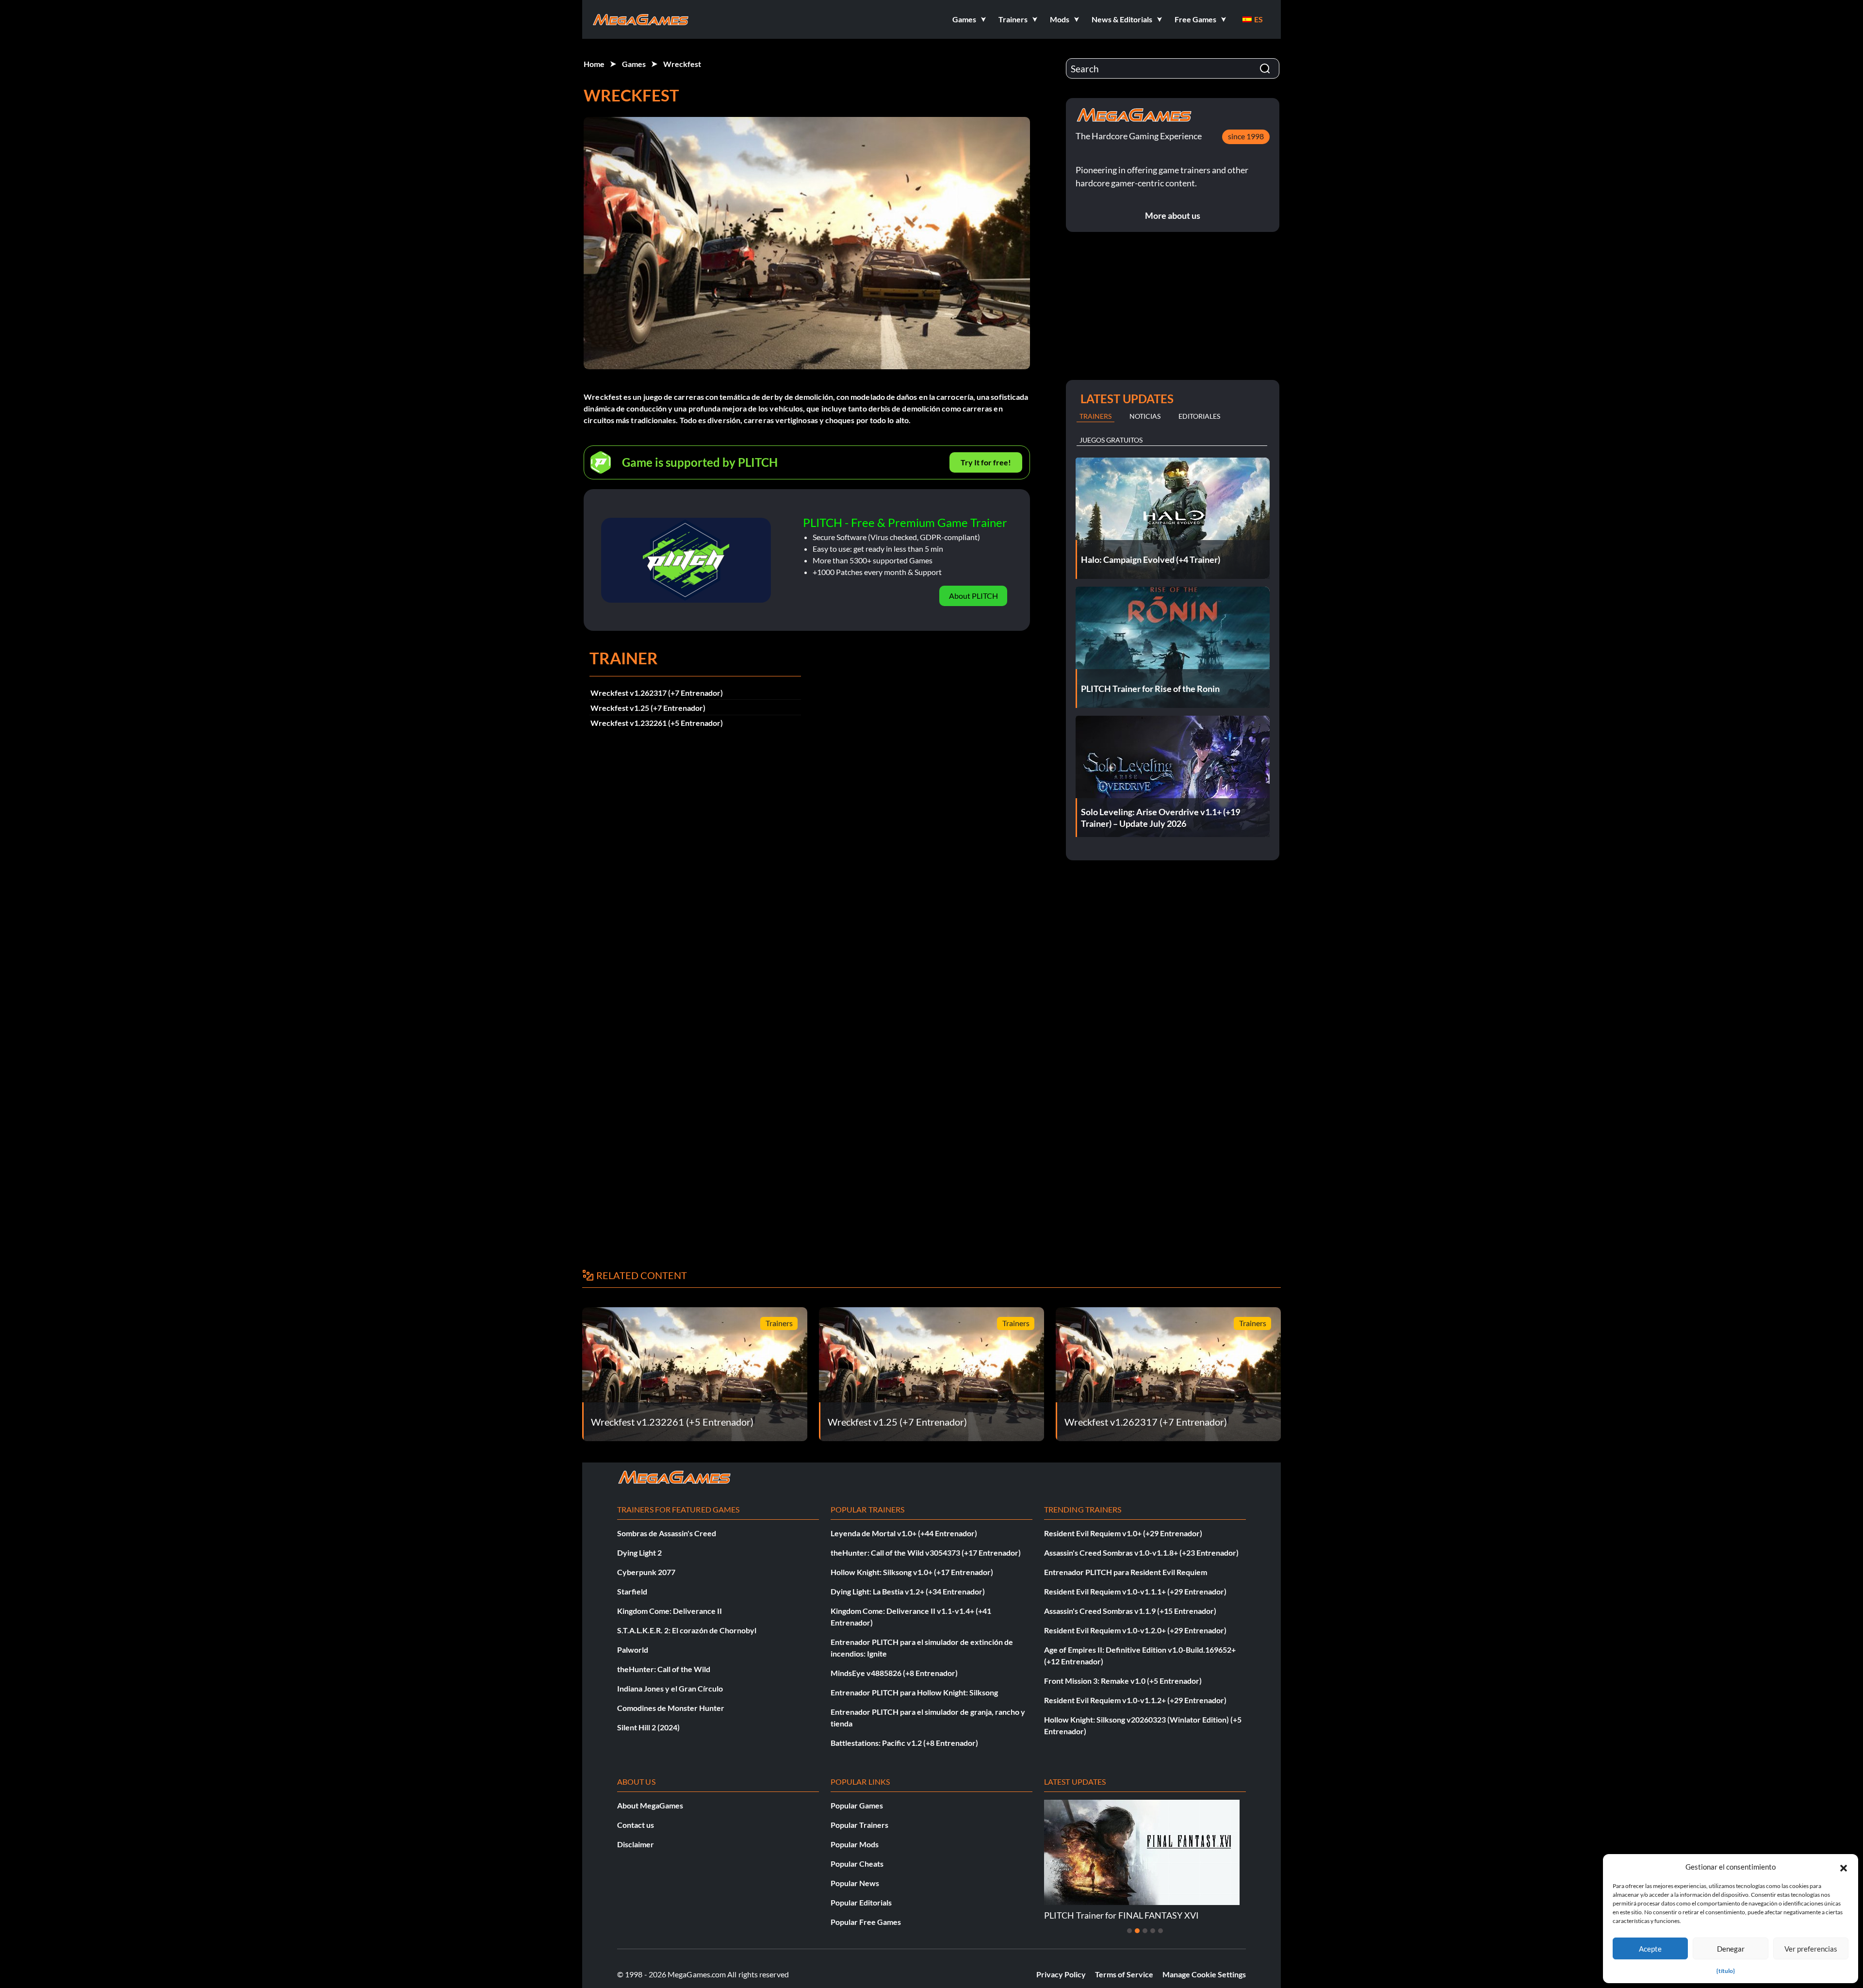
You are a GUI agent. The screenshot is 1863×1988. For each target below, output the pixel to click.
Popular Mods (855, 1844)
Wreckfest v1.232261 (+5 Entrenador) (657, 723)
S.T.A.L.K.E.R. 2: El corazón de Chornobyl (687, 1630)
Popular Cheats (857, 1864)
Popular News (855, 1883)
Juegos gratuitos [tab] (1111, 440)
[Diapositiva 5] (1160, 1931)
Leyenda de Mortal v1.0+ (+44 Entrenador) (904, 1533)
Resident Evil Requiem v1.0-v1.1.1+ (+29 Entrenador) (1135, 1591)
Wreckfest (682, 64)
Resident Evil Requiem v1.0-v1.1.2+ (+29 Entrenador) (1135, 1700)
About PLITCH (973, 596)
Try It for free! (986, 462)
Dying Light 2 (639, 1553)
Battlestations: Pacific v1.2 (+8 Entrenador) (904, 1743)
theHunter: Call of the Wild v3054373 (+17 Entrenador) (926, 1553)
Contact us (636, 1825)
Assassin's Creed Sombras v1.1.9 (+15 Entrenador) (1130, 1611)
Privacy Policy (1061, 1974)
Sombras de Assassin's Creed (667, 1533)
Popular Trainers (859, 1825)
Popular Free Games (866, 1922)
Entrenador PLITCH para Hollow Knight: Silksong (914, 1692)
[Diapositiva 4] (1153, 1931)
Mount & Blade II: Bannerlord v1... (1109, 1915)
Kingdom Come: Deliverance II (670, 1611)
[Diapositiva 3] (1145, 1931)
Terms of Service (1124, 1974)
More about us (1173, 215)
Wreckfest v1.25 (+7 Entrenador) (648, 708)
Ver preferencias (1811, 1949)
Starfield (632, 1591)
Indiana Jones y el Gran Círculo (670, 1688)
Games (634, 64)
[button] (1844, 1867)
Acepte (1650, 1949)
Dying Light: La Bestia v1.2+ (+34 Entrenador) (908, 1591)
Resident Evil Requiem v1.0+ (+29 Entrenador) (1123, 1533)
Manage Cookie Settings (1204, 1974)
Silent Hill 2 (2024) (648, 1727)
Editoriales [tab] (1199, 416)
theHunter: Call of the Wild (664, 1669)
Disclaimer (636, 1844)
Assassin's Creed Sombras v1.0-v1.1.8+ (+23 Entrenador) (1141, 1553)
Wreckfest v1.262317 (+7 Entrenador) (657, 693)
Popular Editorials (861, 1902)
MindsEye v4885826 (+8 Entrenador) (894, 1673)
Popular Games (857, 1805)
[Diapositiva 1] (1129, 1931)
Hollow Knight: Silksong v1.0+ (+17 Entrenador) (912, 1572)
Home (594, 64)
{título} (1726, 1971)
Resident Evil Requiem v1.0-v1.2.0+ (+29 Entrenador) (1135, 1630)
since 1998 (1246, 136)
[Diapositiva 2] (1137, 1931)
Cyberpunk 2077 (646, 1572)
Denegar (1731, 1949)
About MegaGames (650, 1805)
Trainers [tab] (1095, 416)
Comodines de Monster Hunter (671, 1708)
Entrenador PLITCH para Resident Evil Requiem (1126, 1572)
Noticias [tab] (1145, 416)
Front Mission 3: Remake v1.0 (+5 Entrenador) (1123, 1681)
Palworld (633, 1650)
